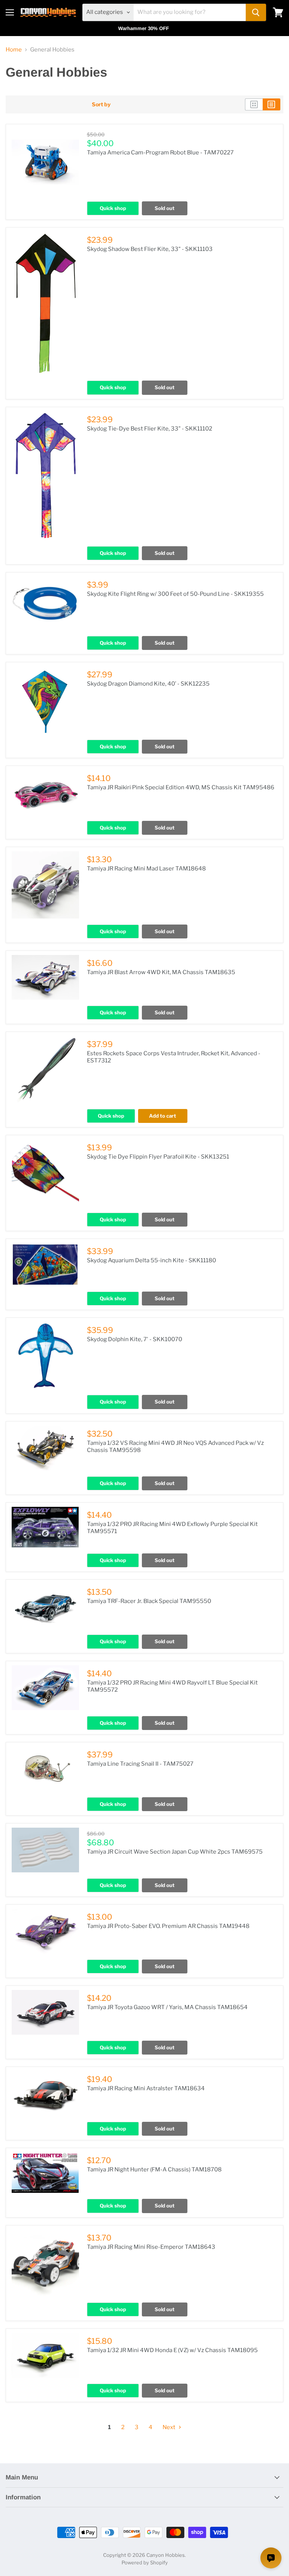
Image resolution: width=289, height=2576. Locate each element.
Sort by (101, 104)
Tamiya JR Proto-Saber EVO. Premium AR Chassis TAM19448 (168, 1926)
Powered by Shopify (145, 2562)
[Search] (256, 12)
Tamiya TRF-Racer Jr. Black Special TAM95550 (149, 1601)
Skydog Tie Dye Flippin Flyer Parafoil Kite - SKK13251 (158, 1157)
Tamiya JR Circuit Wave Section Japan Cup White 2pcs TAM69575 (175, 1852)
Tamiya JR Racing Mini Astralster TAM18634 (146, 2088)
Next (170, 2427)
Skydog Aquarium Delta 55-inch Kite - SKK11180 (151, 1260)
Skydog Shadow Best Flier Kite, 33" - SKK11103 (150, 249)
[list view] (272, 104)
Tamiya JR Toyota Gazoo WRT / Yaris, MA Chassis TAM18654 (167, 2007)
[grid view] (254, 104)
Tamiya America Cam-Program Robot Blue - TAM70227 (160, 153)
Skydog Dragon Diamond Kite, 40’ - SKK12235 (148, 684)
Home (14, 50)
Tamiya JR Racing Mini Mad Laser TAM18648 (146, 869)
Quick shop (113, 208)
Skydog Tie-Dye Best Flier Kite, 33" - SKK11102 (150, 429)
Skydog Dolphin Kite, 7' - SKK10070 (135, 1339)
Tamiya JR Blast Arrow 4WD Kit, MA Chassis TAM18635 (161, 972)
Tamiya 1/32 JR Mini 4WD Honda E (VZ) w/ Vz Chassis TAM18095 (172, 2350)
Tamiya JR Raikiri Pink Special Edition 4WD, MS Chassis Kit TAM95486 (181, 787)
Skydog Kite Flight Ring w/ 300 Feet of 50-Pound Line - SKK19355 (175, 594)
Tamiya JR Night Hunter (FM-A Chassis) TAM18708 (154, 2170)
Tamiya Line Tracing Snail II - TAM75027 (140, 1764)
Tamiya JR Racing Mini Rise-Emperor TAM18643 (151, 2247)
